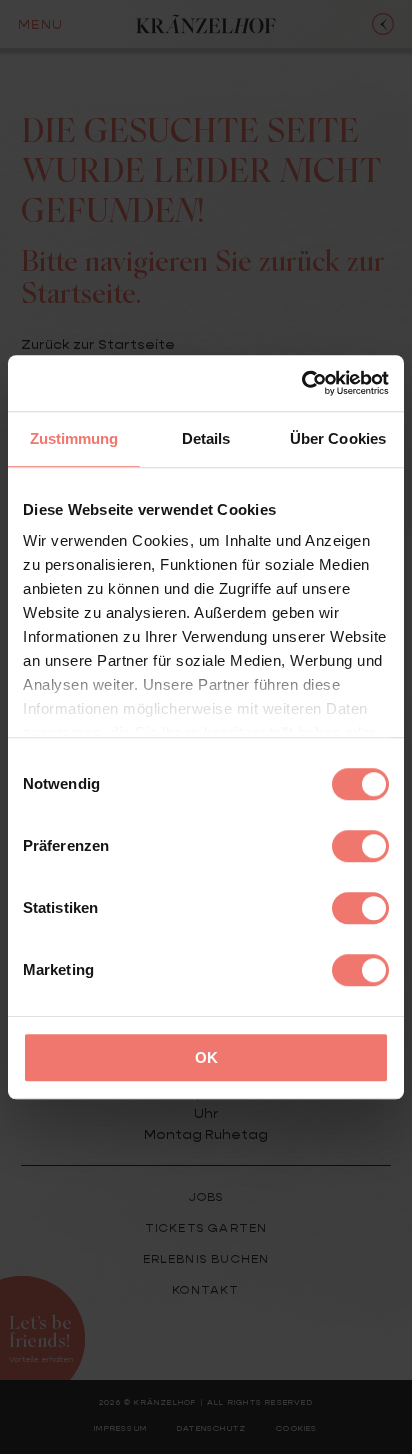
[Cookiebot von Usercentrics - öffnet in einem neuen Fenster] (301, 383)
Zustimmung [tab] (74, 438)
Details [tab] (206, 438)
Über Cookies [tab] (338, 438)
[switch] (360, 846)
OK (206, 1057)
